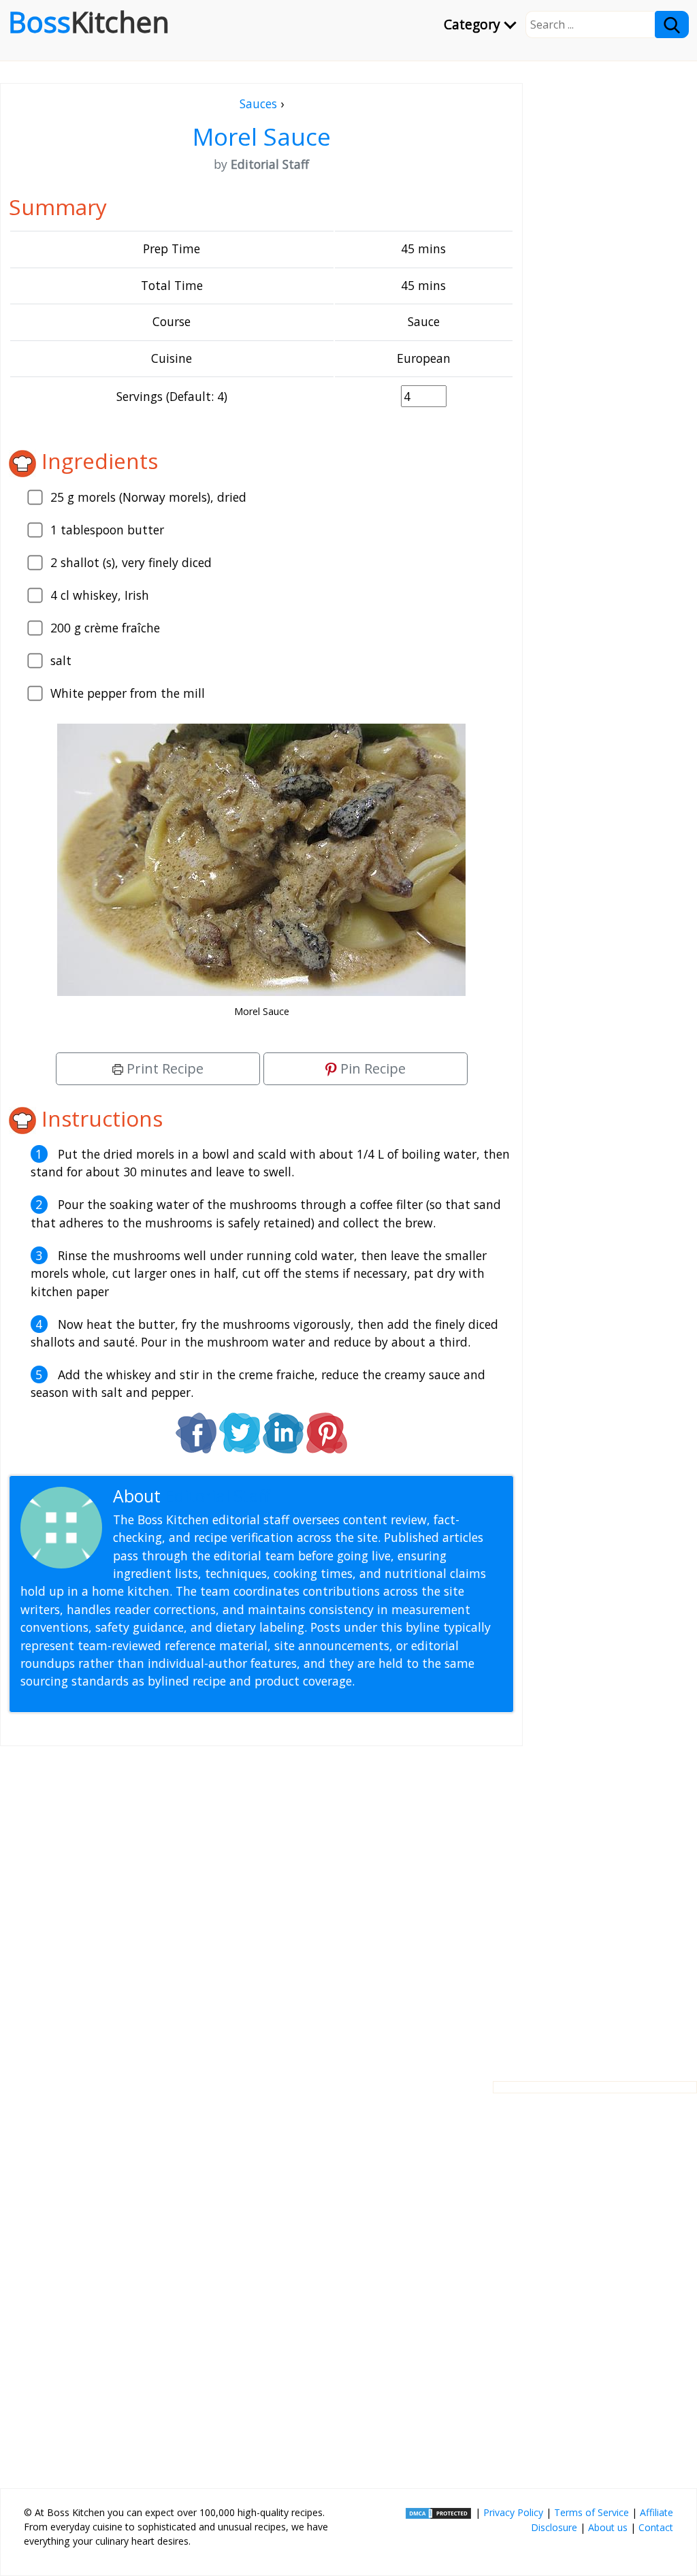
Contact (656, 2527)
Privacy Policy (513, 2512)
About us (608, 2527)
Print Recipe (163, 1068)
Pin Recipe (371, 1068)
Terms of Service (591, 2512)
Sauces (258, 103)
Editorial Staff (217, 1496)
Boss (89, 22)
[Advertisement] (261, 1903)
